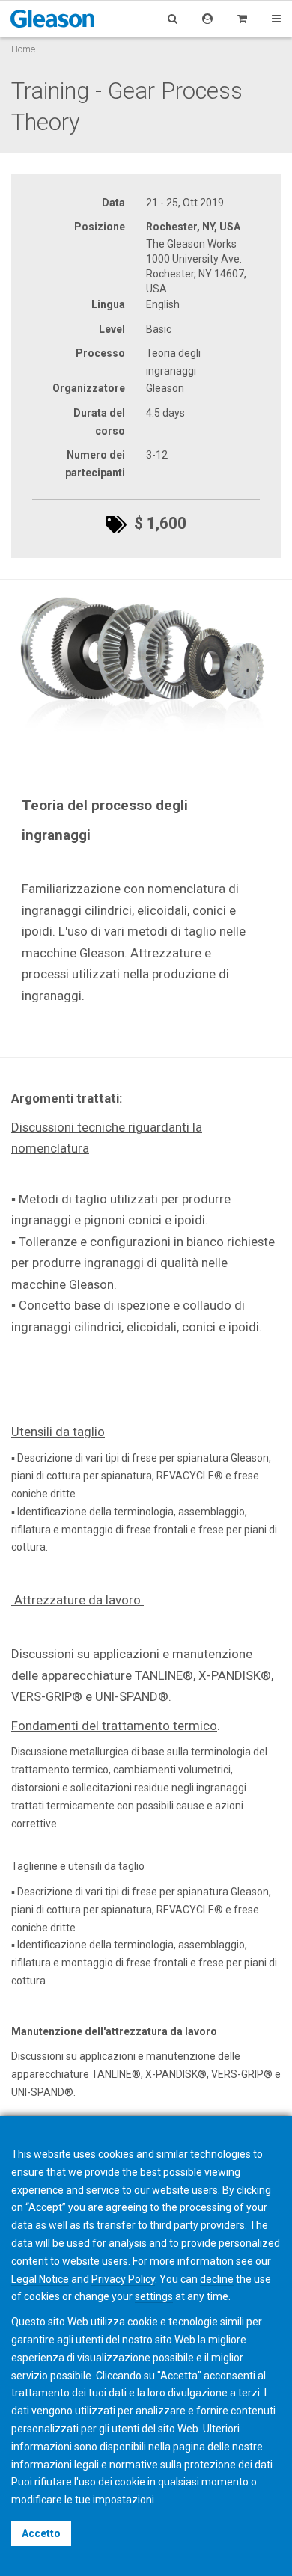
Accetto (41, 2533)
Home (23, 49)
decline (217, 2279)
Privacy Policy (123, 2279)
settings (154, 2296)
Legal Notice (40, 2279)
